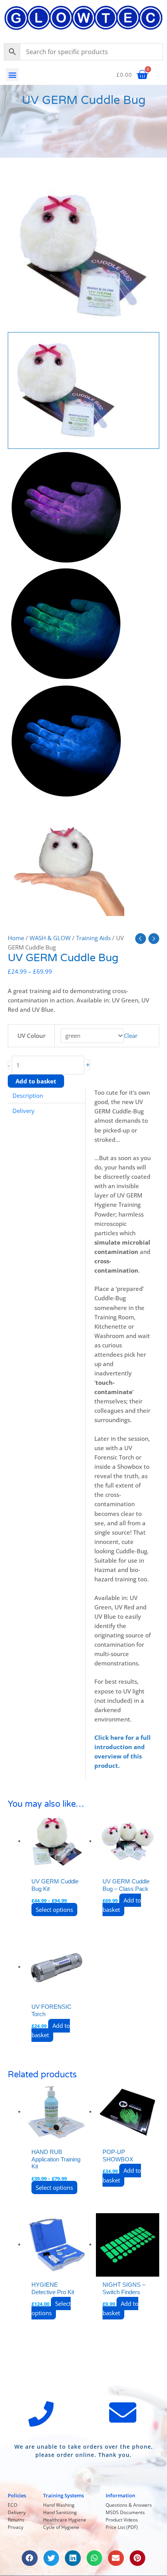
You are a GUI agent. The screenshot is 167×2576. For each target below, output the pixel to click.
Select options (54, 1910)
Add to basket (36, 1081)
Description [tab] (28, 1095)
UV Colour (31, 1036)
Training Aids (93, 938)
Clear (131, 1036)
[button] (12, 75)
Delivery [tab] (23, 1111)
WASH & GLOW (50, 938)
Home (16, 938)
